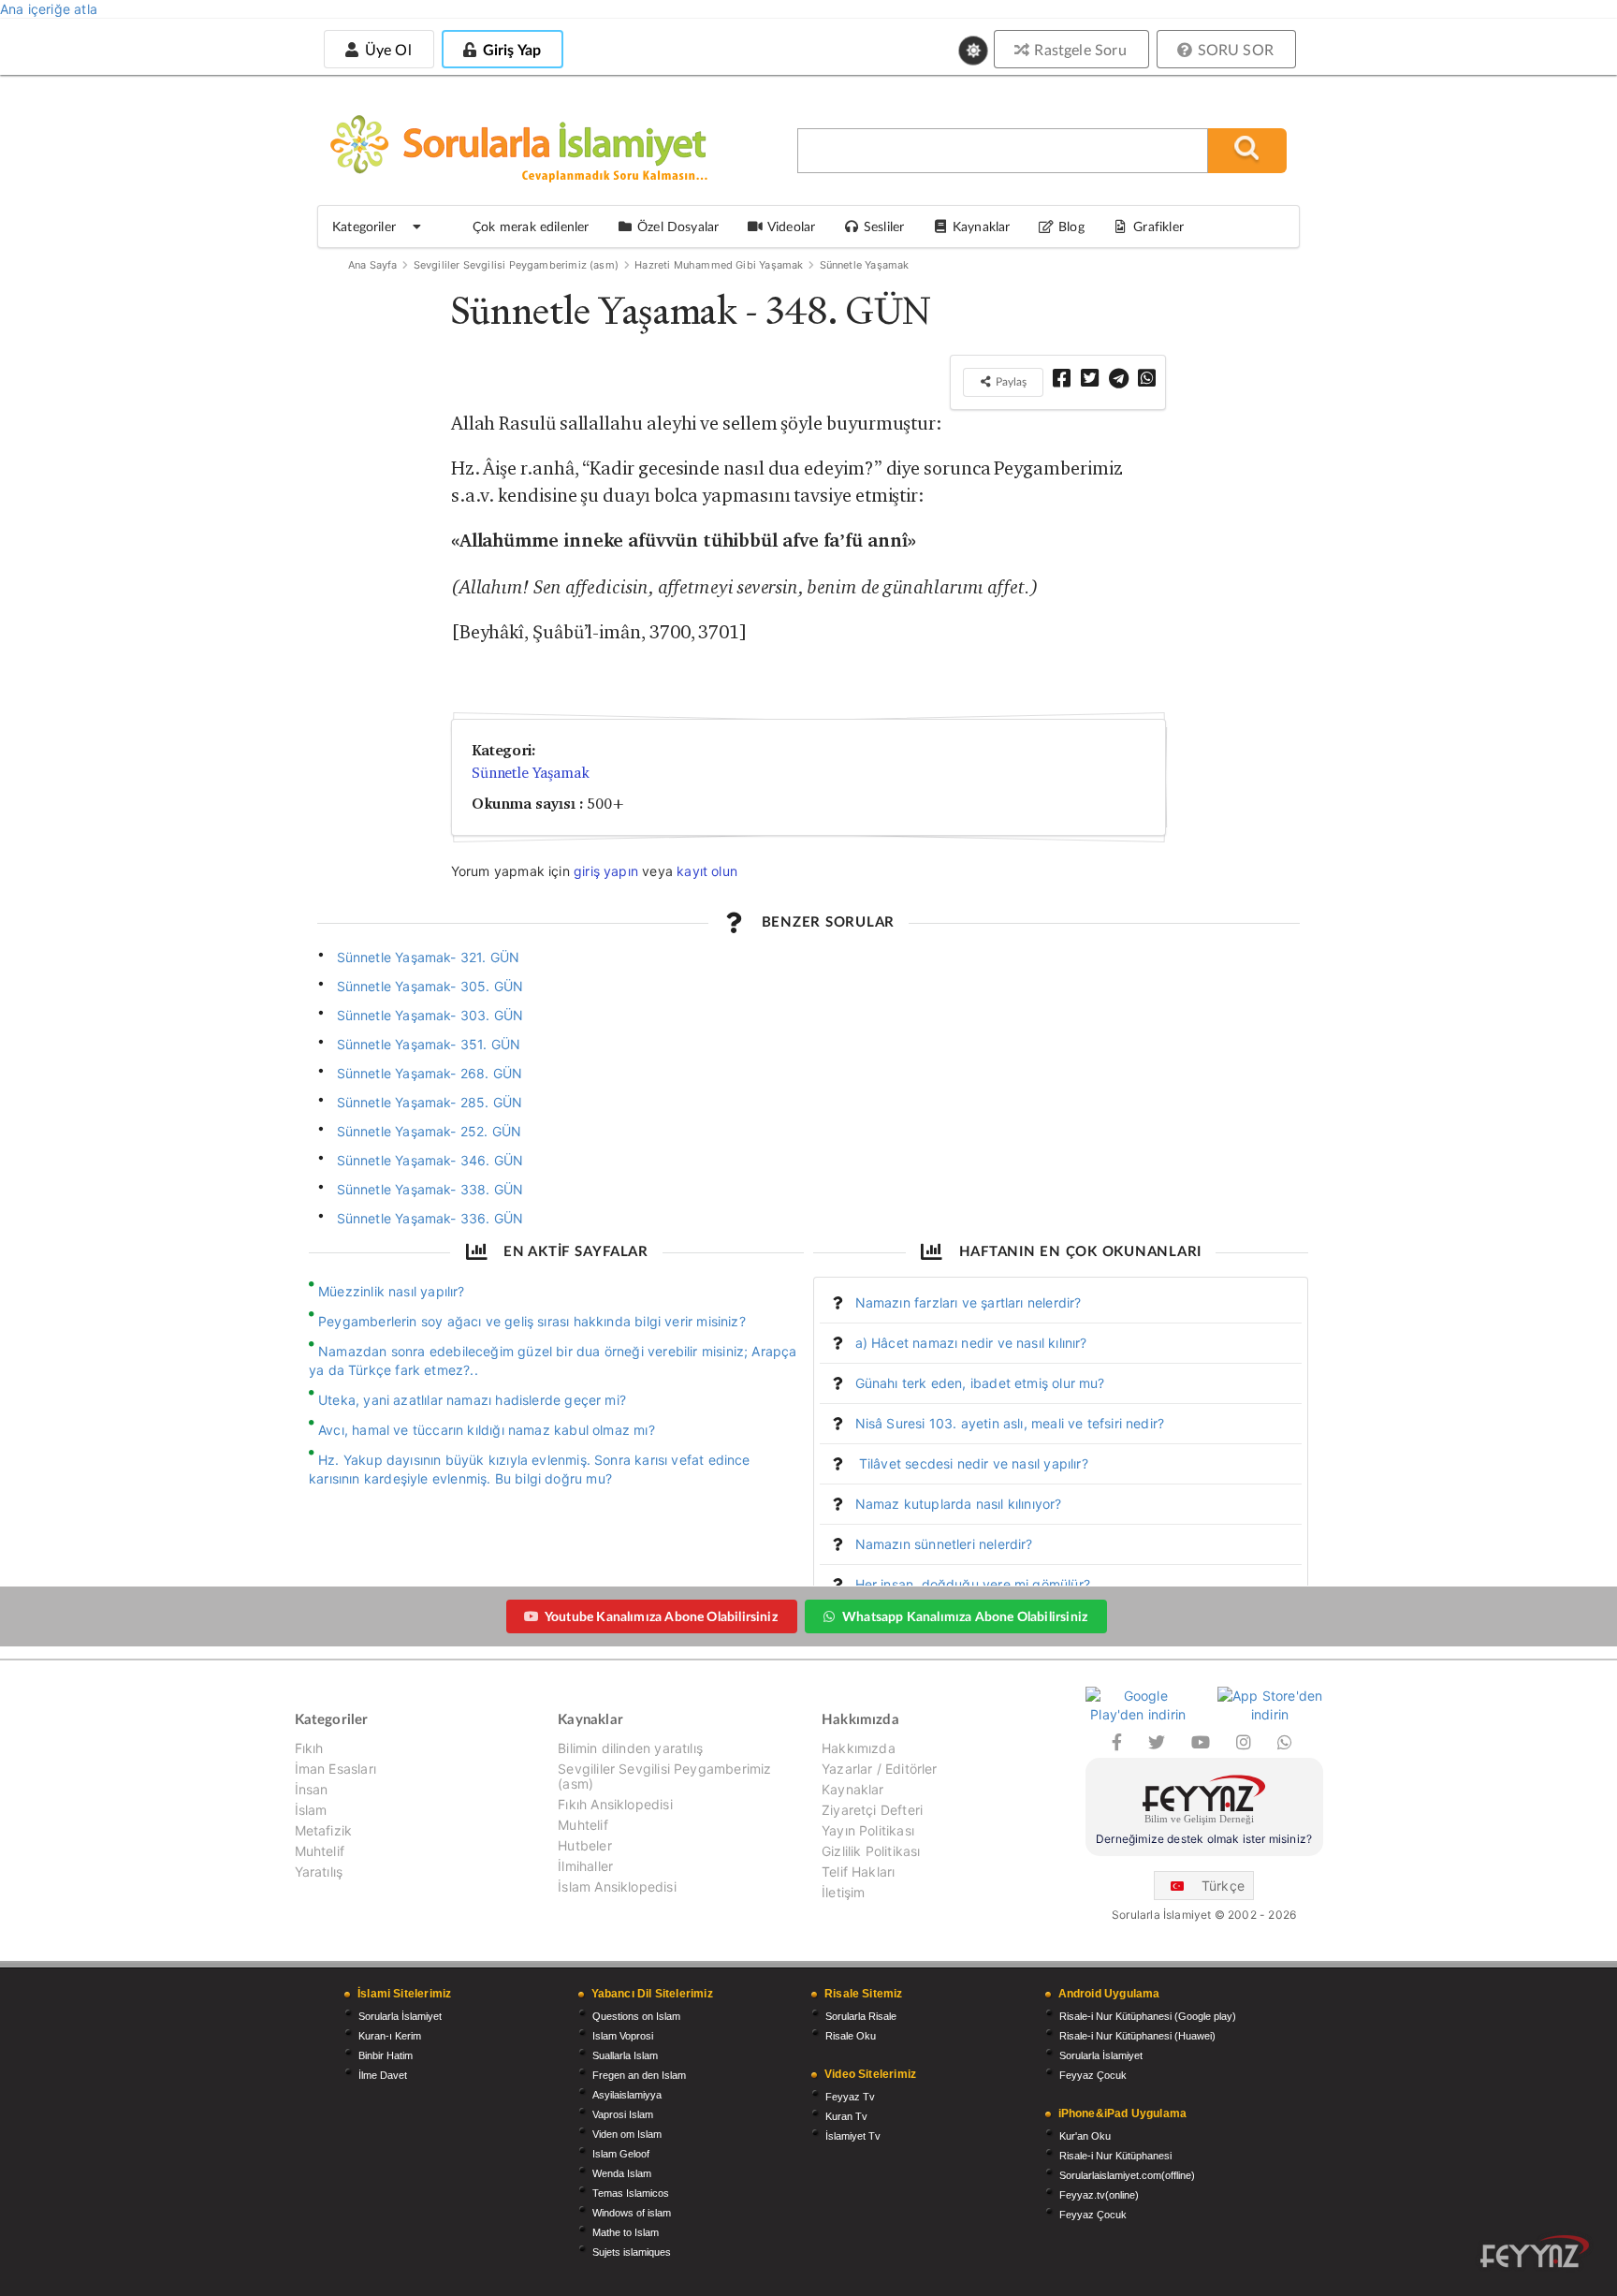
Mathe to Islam (626, 2232)
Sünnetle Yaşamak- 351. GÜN (429, 1044)
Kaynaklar (853, 1789)
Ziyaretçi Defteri (872, 1810)
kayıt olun (707, 871)
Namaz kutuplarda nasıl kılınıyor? (959, 1504)
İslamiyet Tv (853, 2136)
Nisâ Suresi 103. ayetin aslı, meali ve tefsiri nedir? (1010, 1423)
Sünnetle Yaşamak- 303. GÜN (430, 1015)
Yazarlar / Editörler (880, 1769)
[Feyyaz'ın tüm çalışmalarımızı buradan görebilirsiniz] (1535, 2252)
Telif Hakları (858, 1872)
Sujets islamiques (632, 2252)
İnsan (312, 1789)
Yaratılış (319, 1872)
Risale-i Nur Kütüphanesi (1115, 2156)
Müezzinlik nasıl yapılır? (392, 1291)
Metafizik (324, 1830)
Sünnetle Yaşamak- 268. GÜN (430, 1073)
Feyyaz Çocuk (1093, 2075)
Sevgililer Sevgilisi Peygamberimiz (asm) (516, 265)
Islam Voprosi (623, 2036)
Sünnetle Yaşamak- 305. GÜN (430, 986)
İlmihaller (585, 1866)
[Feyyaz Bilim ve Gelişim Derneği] (1204, 1802)
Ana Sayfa (373, 265)
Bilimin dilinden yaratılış (630, 1748)
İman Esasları (335, 1769)
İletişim (843, 1892)
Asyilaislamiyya (627, 2095)
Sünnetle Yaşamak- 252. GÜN (430, 1131)
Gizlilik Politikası (871, 1851)
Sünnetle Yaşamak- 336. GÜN (430, 1218)
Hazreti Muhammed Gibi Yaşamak (719, 265)
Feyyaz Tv (850, 2097)
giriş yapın (606, 871)
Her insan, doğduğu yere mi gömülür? (973, 1584)
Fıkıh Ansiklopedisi (615, 1804)
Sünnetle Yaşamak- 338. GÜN (430, 1189)
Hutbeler (584, 1845)
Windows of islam (632, 2213)
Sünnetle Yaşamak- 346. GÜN (430, 1160)
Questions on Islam (636, 2016)
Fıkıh (309, 1748)
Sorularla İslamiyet (400, 2016)
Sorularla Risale (861, 2016)
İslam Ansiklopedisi (617, 1887)
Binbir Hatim (386, 2055)
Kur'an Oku (1085, 2136)
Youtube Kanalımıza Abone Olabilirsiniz (661, 1616)
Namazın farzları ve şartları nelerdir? (969, 1302)
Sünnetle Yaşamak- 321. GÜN (429, 957)
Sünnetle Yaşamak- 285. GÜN (430, 1102)
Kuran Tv (846, 2116)
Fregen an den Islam (639, 2075)
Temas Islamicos (631, 2193)
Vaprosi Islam (623, 2114)
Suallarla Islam (625, 2055)
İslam (311, 1810)
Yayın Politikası (868, 1830)
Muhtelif (320, 1851)
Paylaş (1010, 381)
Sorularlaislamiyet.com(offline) (1127, 2175)
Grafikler (1158, 226)
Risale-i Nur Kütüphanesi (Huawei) (1137, 2036)
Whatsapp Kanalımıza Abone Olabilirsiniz (965, 1616)
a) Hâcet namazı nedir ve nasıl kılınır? (971, 1343)
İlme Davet (383, 2075)
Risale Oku (851, 2036)
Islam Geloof (621, 2154)
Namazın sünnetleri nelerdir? (944, 1544)
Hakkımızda (859, 1748)
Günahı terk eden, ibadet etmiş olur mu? (980, 1383)
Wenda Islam (622, 2173)
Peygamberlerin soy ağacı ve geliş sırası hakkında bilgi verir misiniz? (532, 1321)
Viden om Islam (627, 2134)
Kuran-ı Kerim (390, 2036)
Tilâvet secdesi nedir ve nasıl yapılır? (972, 1463)
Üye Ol (386, 49)
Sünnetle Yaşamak (865, 265)
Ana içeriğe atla (49, 9)
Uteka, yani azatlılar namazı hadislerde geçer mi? (472, 1400)
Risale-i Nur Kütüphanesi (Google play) (1148, 2016)
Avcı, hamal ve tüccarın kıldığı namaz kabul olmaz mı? (487, 1430)
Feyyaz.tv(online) (1099, 2195)
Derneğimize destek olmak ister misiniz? (1204, 1839)
